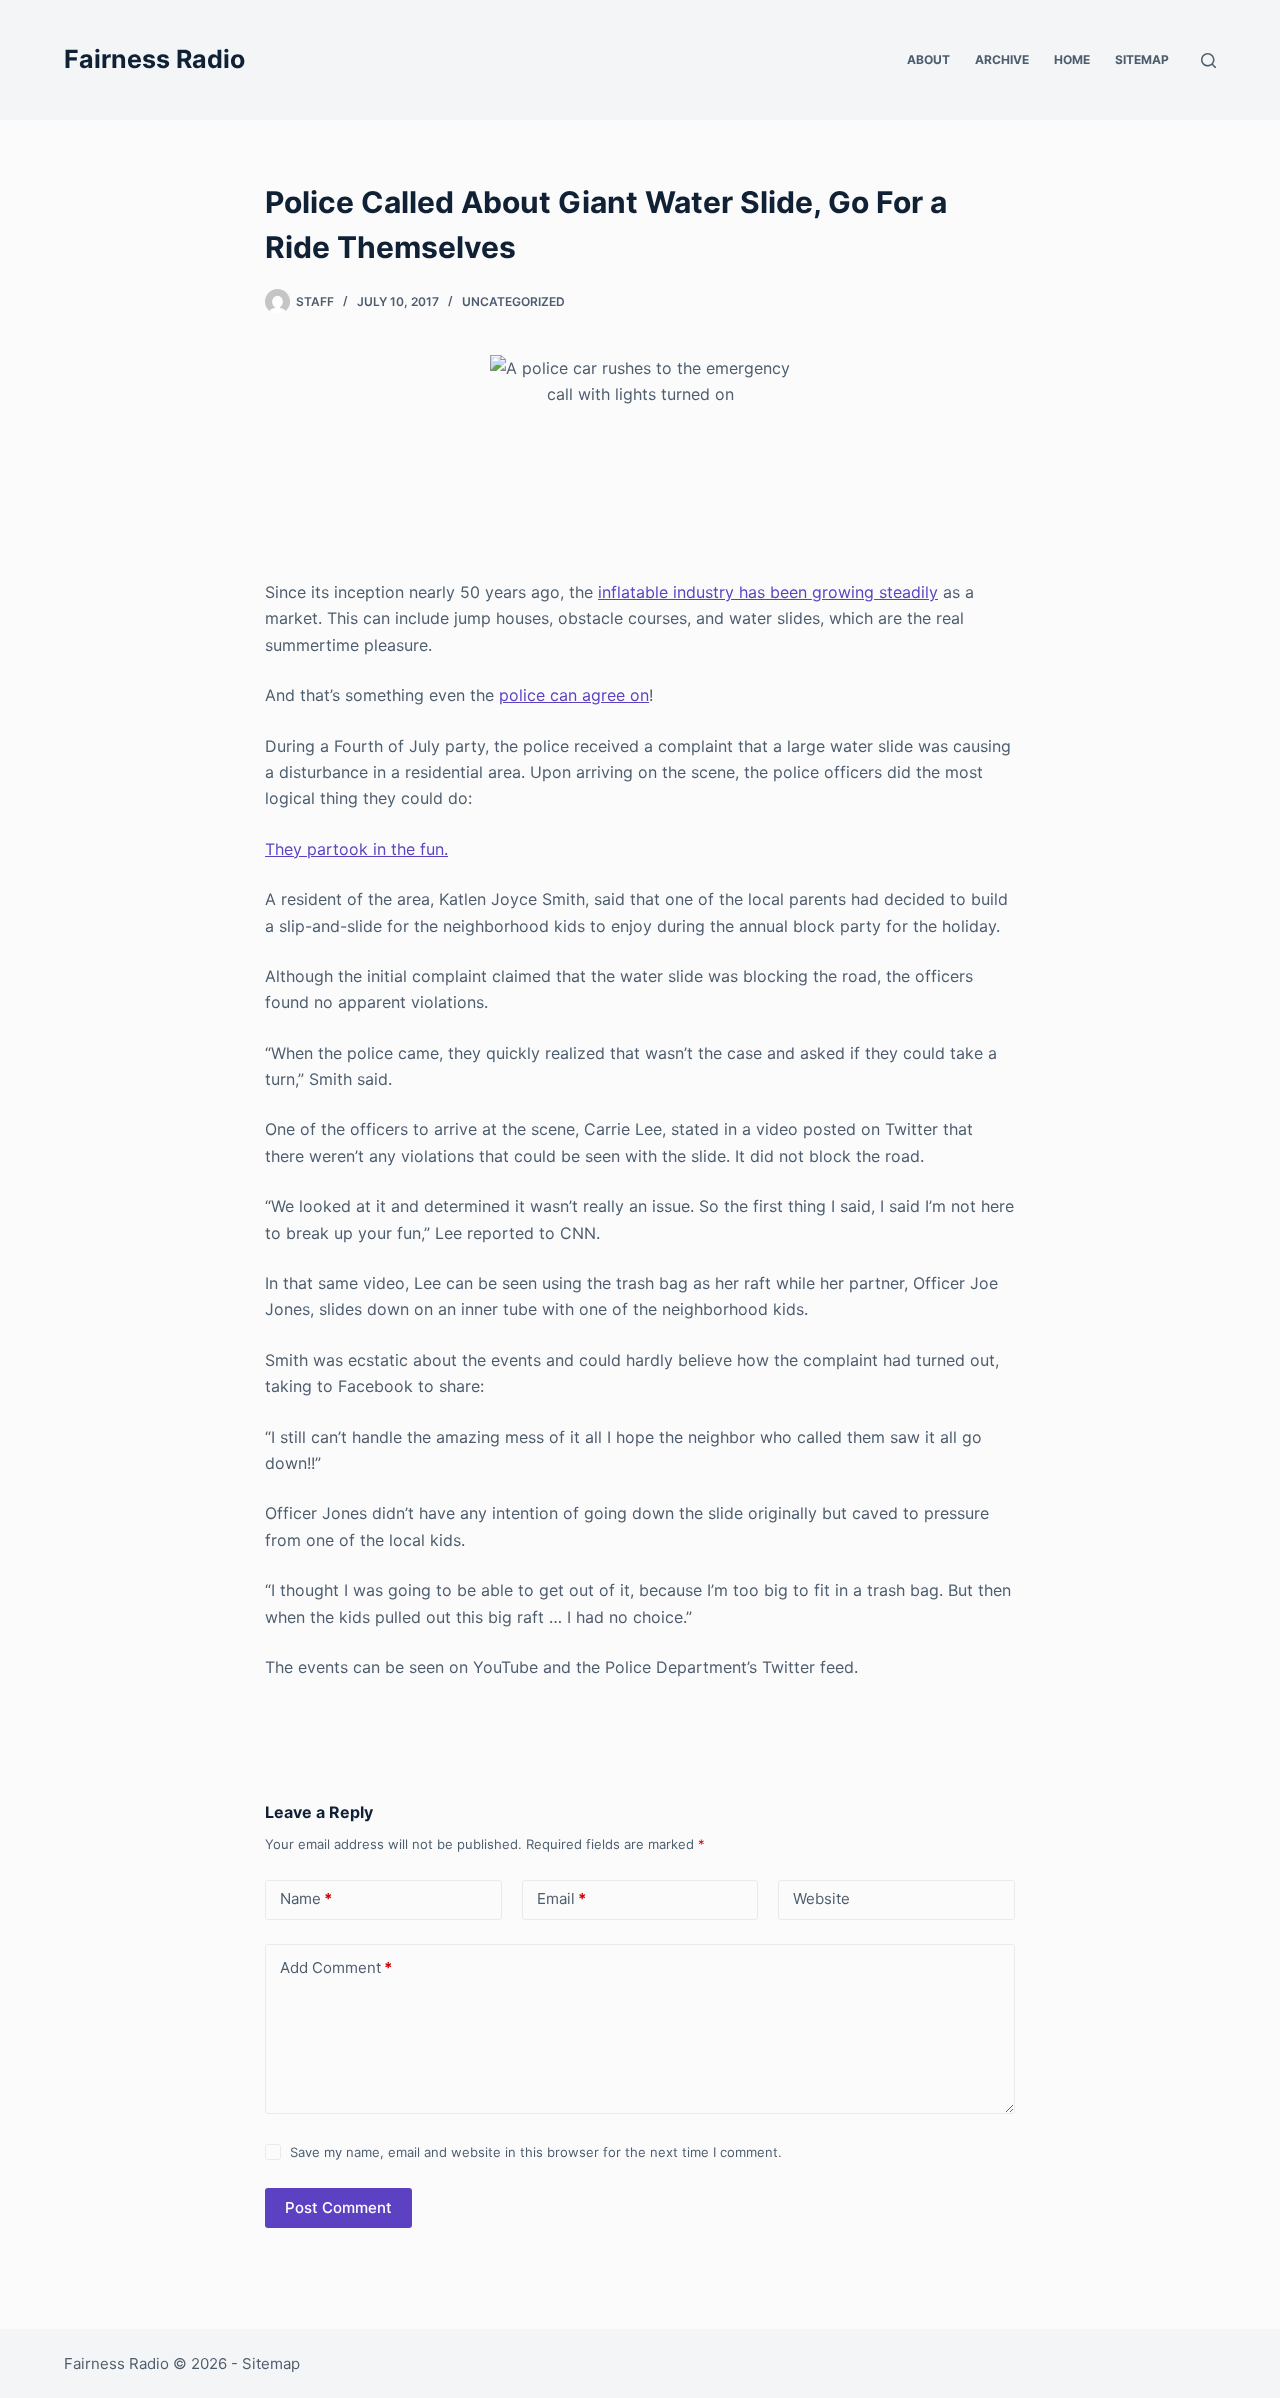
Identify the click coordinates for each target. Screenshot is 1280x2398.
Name (306, 1898)
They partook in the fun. (356, 849)
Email (561, 1898)
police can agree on (574, 695)
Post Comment (338, 2207)
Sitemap (1142, 59)
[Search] (1208, 60)
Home (1072, 59)
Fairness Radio (154, 59)
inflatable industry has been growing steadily (768, 592)
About (928, 59)
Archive (1002, 59)
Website (821, 1898)
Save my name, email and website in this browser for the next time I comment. (536, 2152)
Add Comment (336, 1967)
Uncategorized (513, 301)
